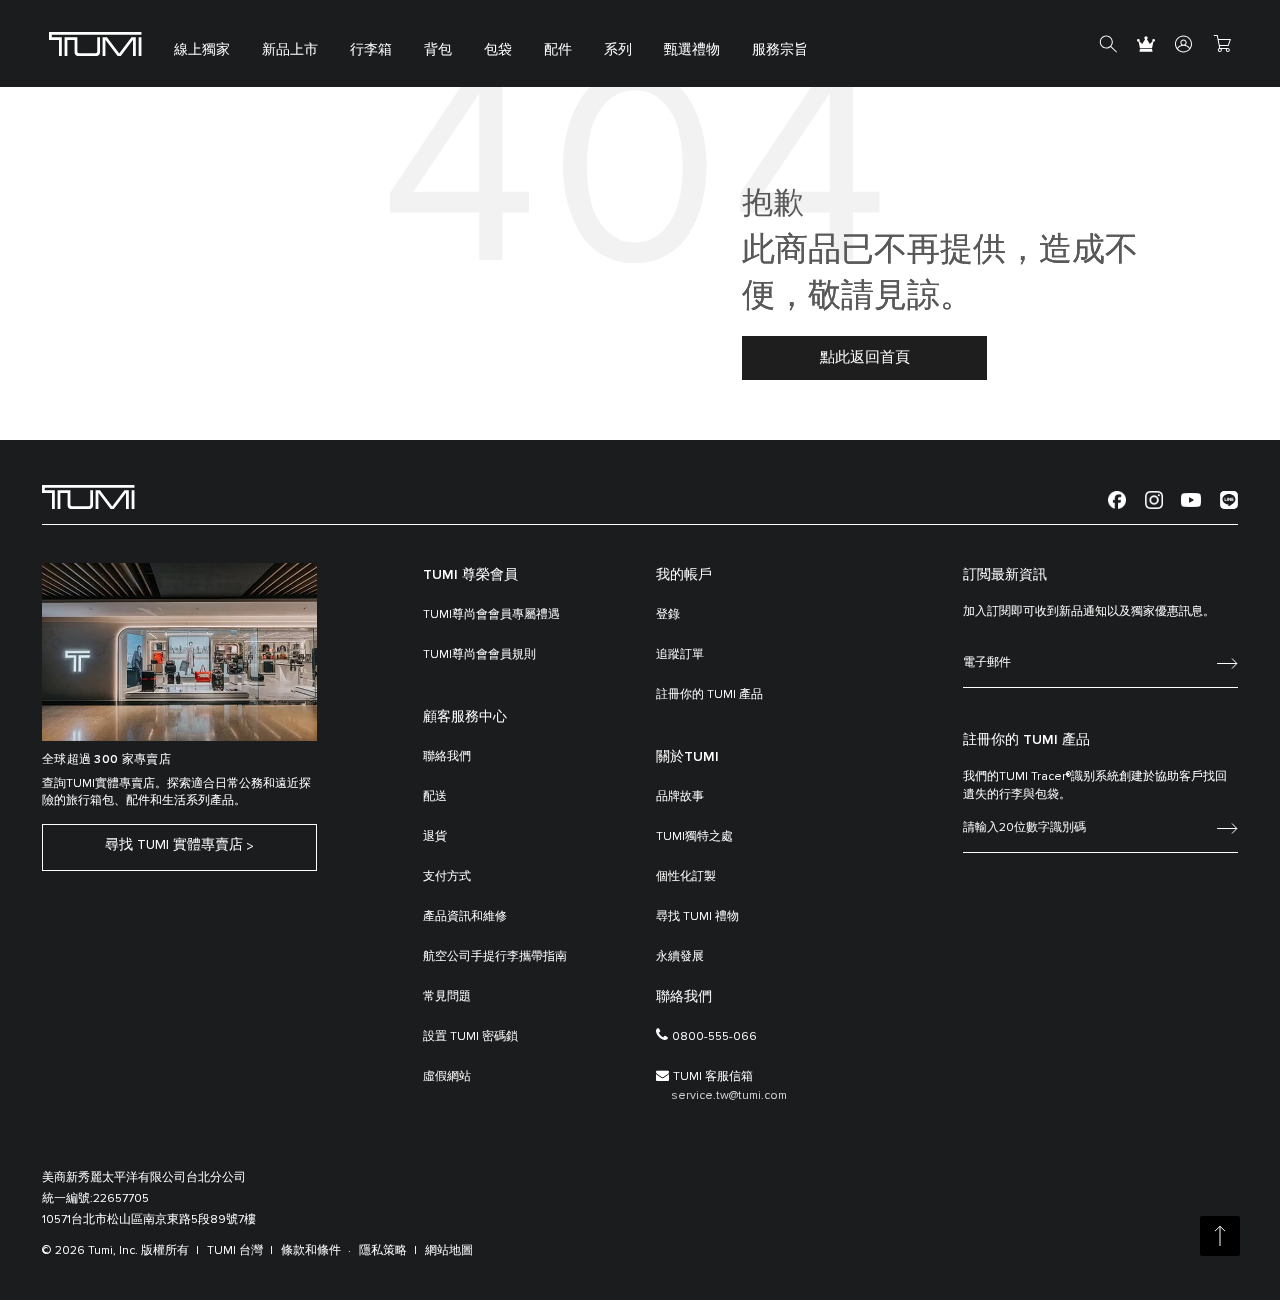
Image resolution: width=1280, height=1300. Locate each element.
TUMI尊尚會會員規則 (479, 655)
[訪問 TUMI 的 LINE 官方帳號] (1229, 499)
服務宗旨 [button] (780, 50)
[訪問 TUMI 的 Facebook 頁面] (1117, 499)
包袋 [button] (498, 50)
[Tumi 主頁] (95, 42)
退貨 (435, 837)
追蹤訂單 (680, 655)
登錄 (668, 615)
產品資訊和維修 (465, 917)
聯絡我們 (447, 757)
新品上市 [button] (290, 50)
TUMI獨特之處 (694, 837)
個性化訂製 (686, 877)
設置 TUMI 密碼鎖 (470, 1037)
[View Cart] (1222, 44)
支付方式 (447, 877)
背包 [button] (438, 50)
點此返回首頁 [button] (865, 357)
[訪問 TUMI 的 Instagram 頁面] (1154, 499)
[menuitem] (202, 43)
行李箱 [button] (371, 50)
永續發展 (680, 957)
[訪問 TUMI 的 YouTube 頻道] (1191, 498)
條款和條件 (311, 1251)
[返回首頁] (88, 496)
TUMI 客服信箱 (713, 1077)
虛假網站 (447, 1077)
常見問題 (447, 997)
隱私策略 (383, 1251)
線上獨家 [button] (202, 50)
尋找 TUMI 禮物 (697, 917)
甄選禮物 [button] (692, 50)
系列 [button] (618, 50)
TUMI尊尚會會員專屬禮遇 (491, 615)
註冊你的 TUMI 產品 (709, 695)
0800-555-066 (714, 1037)
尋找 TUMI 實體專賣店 (174, 845)
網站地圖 (449, 1251)
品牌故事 (680, 797)
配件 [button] (558, 50)
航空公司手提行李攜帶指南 (495, 957)
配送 (435, 797)
